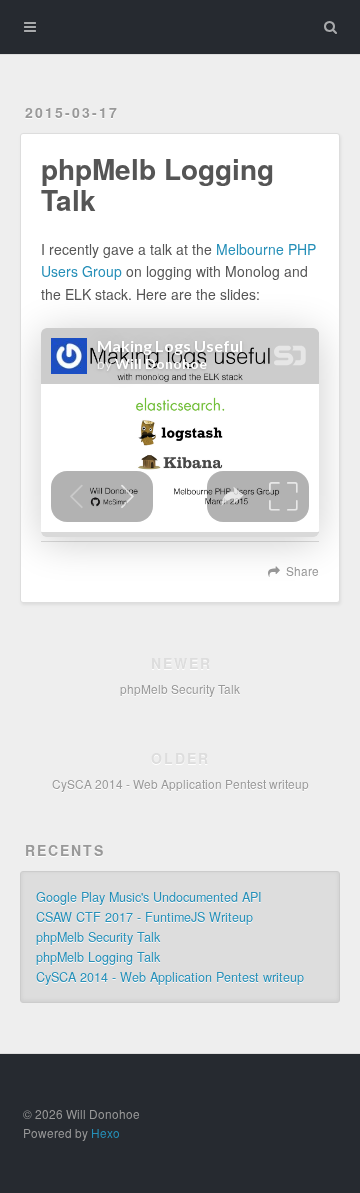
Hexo (105, 1132)
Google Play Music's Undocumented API (149, 897)
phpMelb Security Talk (98, 937)
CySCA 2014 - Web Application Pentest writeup (170, 977)
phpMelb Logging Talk (98, 957)
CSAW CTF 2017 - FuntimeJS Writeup (144, 917)
